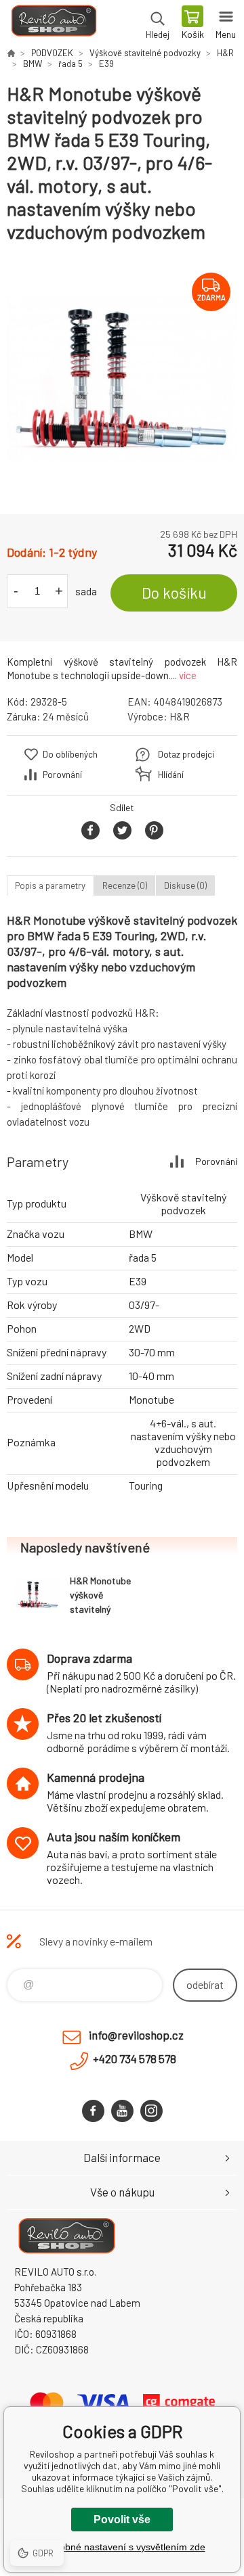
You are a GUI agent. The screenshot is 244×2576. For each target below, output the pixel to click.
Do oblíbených (70, 754)
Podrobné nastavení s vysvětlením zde (122, 2547)
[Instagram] (151, 2111)
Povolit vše (122, 2520)
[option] (122, 379)
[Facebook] (93, 2111)
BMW (33, 64)
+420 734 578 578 (135, 2058)
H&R (225, 53)
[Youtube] (122, 2111)
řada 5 (70, 64)
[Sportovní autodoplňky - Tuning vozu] (11, 53)
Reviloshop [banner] (53, 24)
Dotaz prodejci (186, 754)
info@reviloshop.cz (136, 2035)
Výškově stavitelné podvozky (145, 53)
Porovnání (62, 775)
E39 (106, 64)
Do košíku (174, 593)
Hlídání (171, 775)
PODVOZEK (52, 53)
